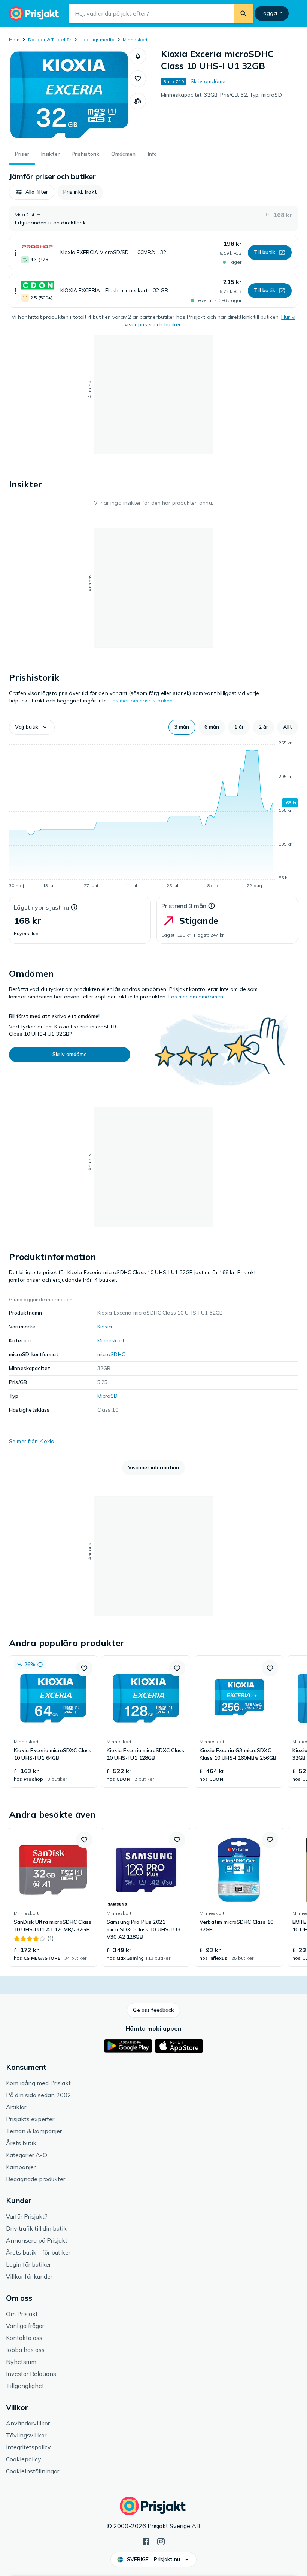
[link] (53, 1721)
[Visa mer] (15, 253)
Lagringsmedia (97, 40)
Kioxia (105, 1327)
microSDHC (111, 1354)
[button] (138, 56)
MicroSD (108, 1396)
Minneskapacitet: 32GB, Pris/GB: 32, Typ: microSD (221, 95)
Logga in (272, 13)
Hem (14, 40)
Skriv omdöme (208, 81)
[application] (153, 816)
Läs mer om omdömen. (197, 997)
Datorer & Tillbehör (50, 40)
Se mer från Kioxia (32, 1441)
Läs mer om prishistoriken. (142, 701)
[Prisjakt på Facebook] (146, 2541)
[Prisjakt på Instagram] (161, 2541)
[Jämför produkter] (138, 101)
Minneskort (135, 40)
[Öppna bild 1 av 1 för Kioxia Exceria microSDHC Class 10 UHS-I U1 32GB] (69, 95)
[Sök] (243, 13)
